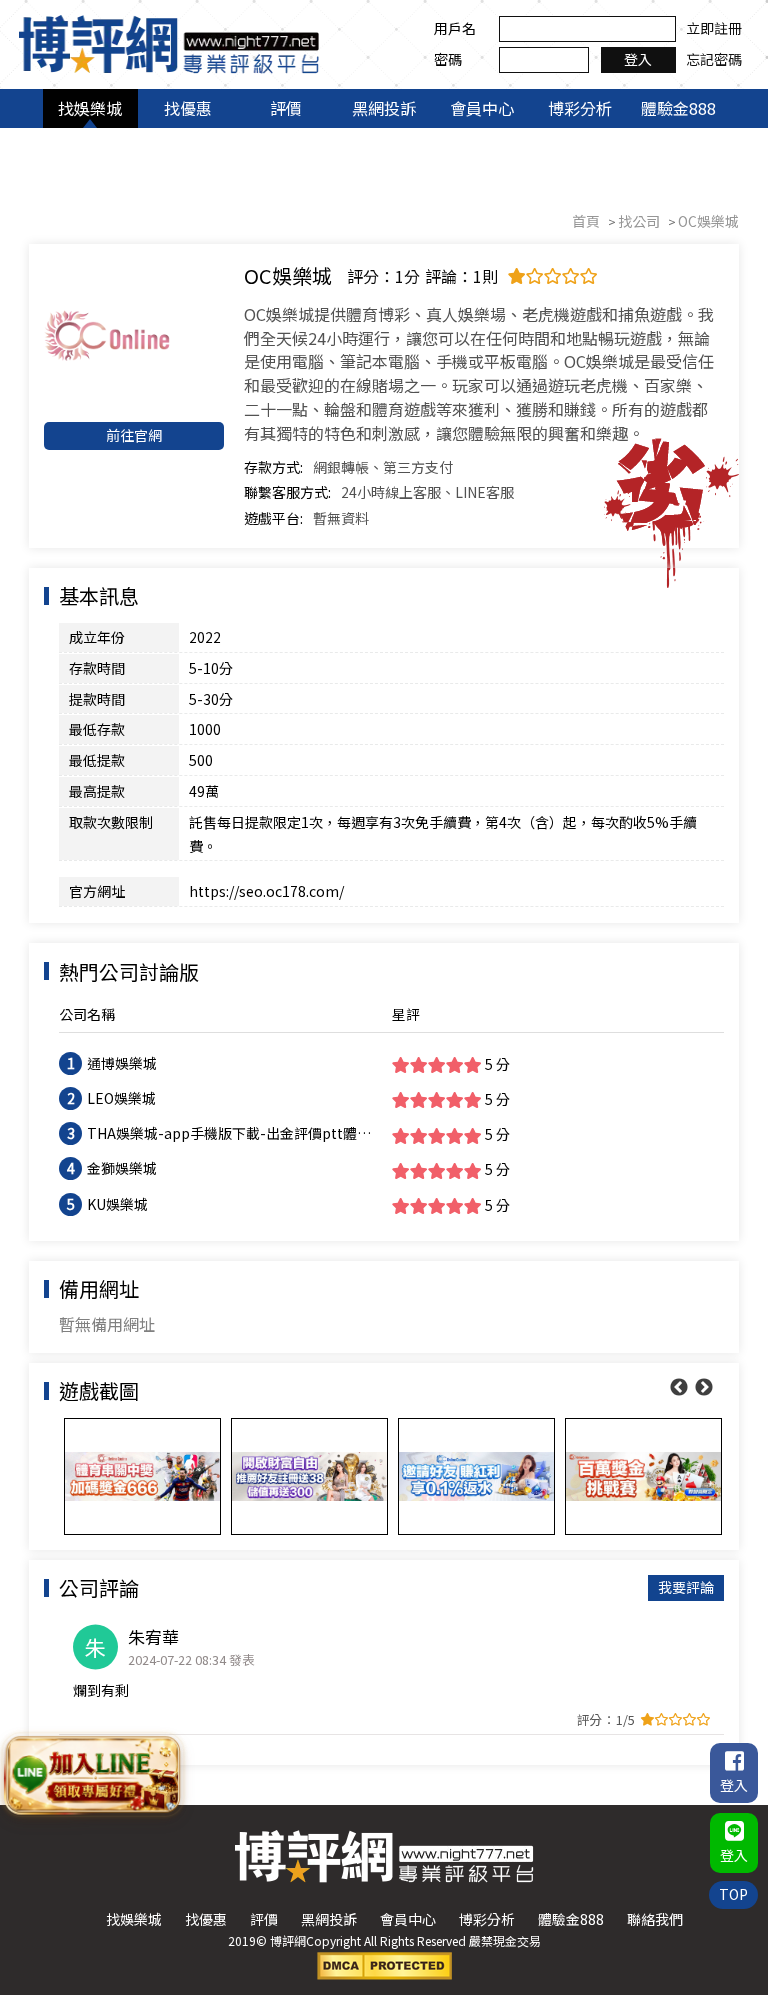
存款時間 (97, 668)
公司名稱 (87, 1014)
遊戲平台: (273, 518)
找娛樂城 (90, 108)
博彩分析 (580, 108)
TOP (733, 1894)
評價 (286, 108)
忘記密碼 (714, 59)
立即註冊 (714, 28)
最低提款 (97, 760)
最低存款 (97, 729)
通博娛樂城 (122, 1063)
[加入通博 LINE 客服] (92, 1772)
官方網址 (97, 891)
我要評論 (686, 1587)
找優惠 (188, 108)
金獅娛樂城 (122, 1168)
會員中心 (482, 108)
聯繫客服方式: (287, 492)
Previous (679, 1388)
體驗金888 (678, 108)
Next (704, 1388)
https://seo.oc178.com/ (266, 891)
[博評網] (169, 42)
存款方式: (273, 467)
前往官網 (134, 435)
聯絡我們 (655, 1919)
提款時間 (97, 699)
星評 (406, 1014)
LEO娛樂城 (121, 1098)
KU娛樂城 (117, 1204)
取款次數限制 (111, 822)
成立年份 (97, 637)
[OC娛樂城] (134, 335)
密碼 (448, 59)
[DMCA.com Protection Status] (384, 1964)
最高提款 (97, 791)
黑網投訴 (384, 108)
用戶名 (455, 28)
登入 (638, 59)
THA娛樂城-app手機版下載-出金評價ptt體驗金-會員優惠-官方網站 (229, 1134)
